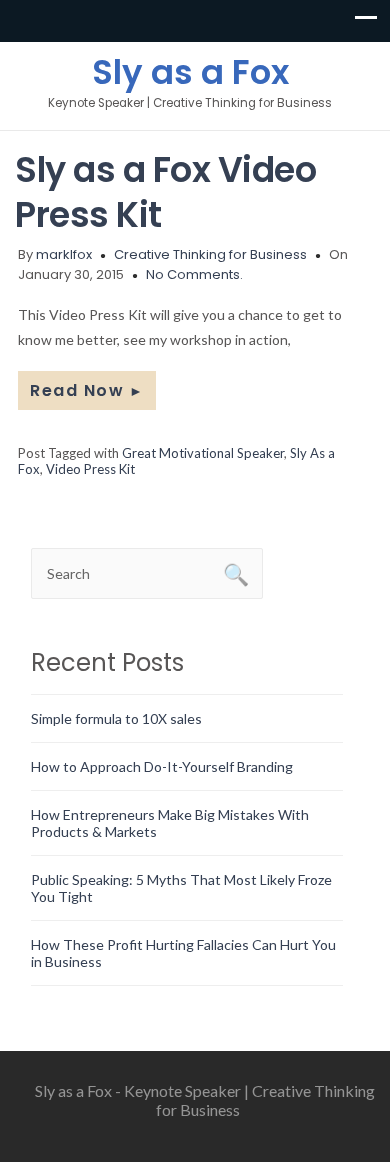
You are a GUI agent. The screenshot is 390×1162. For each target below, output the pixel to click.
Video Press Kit (90, 469)
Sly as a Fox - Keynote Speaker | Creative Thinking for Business (205, 1100)
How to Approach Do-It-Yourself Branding (162, 766)
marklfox (64, 254)
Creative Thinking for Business (210, 254)
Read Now (87, 390)
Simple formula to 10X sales (116, 718)
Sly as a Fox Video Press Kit (165, 192)
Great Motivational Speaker (203, 453)
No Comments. (194, 274)
